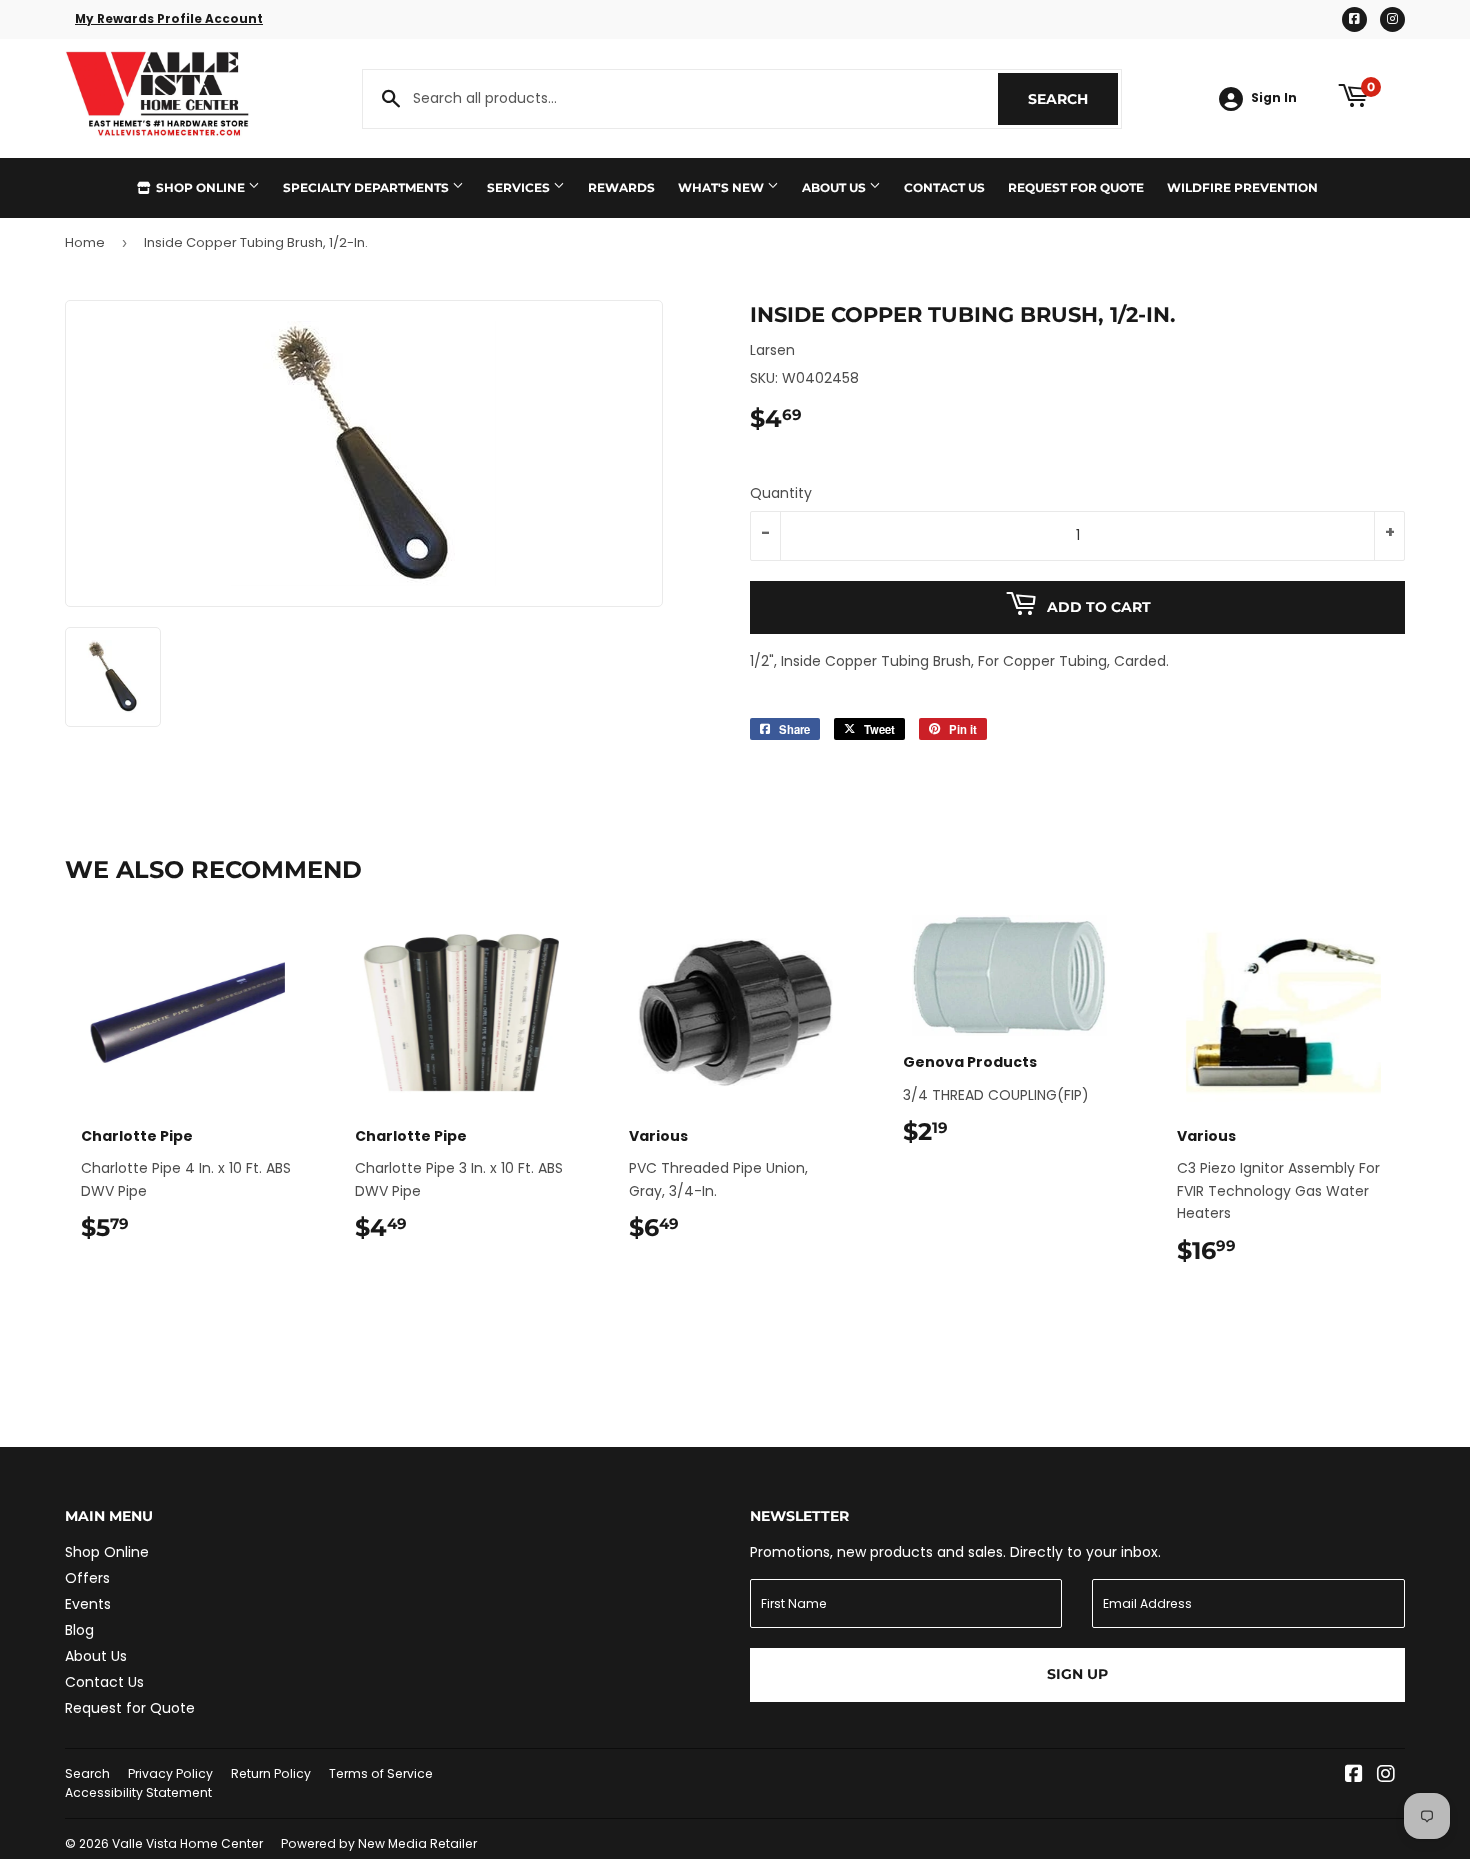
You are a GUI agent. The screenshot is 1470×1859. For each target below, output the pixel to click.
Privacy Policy (170, 1773)
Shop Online (200, 187)
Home (85, 242)
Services (520, 187)
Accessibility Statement (138, 1792)
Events (88, 1604)
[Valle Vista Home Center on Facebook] (1354, 1776)
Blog (79, 1630)
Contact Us (944, 187)
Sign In (1274, 98)
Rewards (621, 187)
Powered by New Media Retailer (379, 1843)
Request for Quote (1076, 187)
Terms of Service (381, 1773)
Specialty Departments (367, 187)
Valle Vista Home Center (187, 1843)
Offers (87, 1578)
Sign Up (1077, 1674)
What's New (722, 187)
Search (1073, 99)
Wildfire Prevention (1242, 187)
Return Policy (271, 1773)
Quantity (781, 493)
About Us (835, 187)
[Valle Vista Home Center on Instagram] (1386, 1776)
